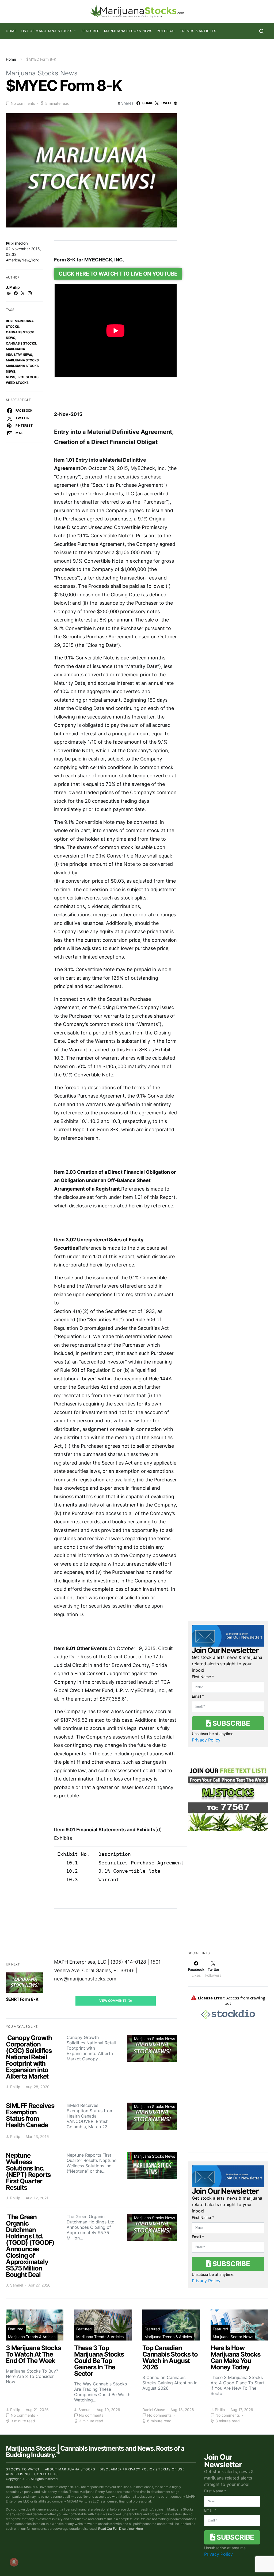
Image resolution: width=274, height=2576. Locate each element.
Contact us (46, 2474)
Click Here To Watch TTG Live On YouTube (118, 274)
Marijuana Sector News (233, 2337)
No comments (23, 103)
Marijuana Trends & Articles (32, 2337)
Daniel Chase (154, 2410)
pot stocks (28, 377)
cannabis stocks (21, 343)
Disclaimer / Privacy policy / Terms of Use (142, 2469)
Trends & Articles (198, 31)
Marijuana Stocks (22, 360)
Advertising (18, 2474)
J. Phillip (13, 287)
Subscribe (230, 1723)
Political (166, 31)
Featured (91, 31)
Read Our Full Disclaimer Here (121, 2529)
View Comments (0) (116, 2001)
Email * (198, 1696)
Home (11, 31)
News (11, 377)
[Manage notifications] (14, 2562)
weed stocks (17, 383)
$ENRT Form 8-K (22, 1999)
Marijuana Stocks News (128, 31)
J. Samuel (14, 2285)
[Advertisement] (228, 1895)
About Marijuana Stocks (70, 2469)
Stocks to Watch (23, 2469)
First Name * (203, 1677)
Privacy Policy (206, 1740)
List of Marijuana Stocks (47, 31)
